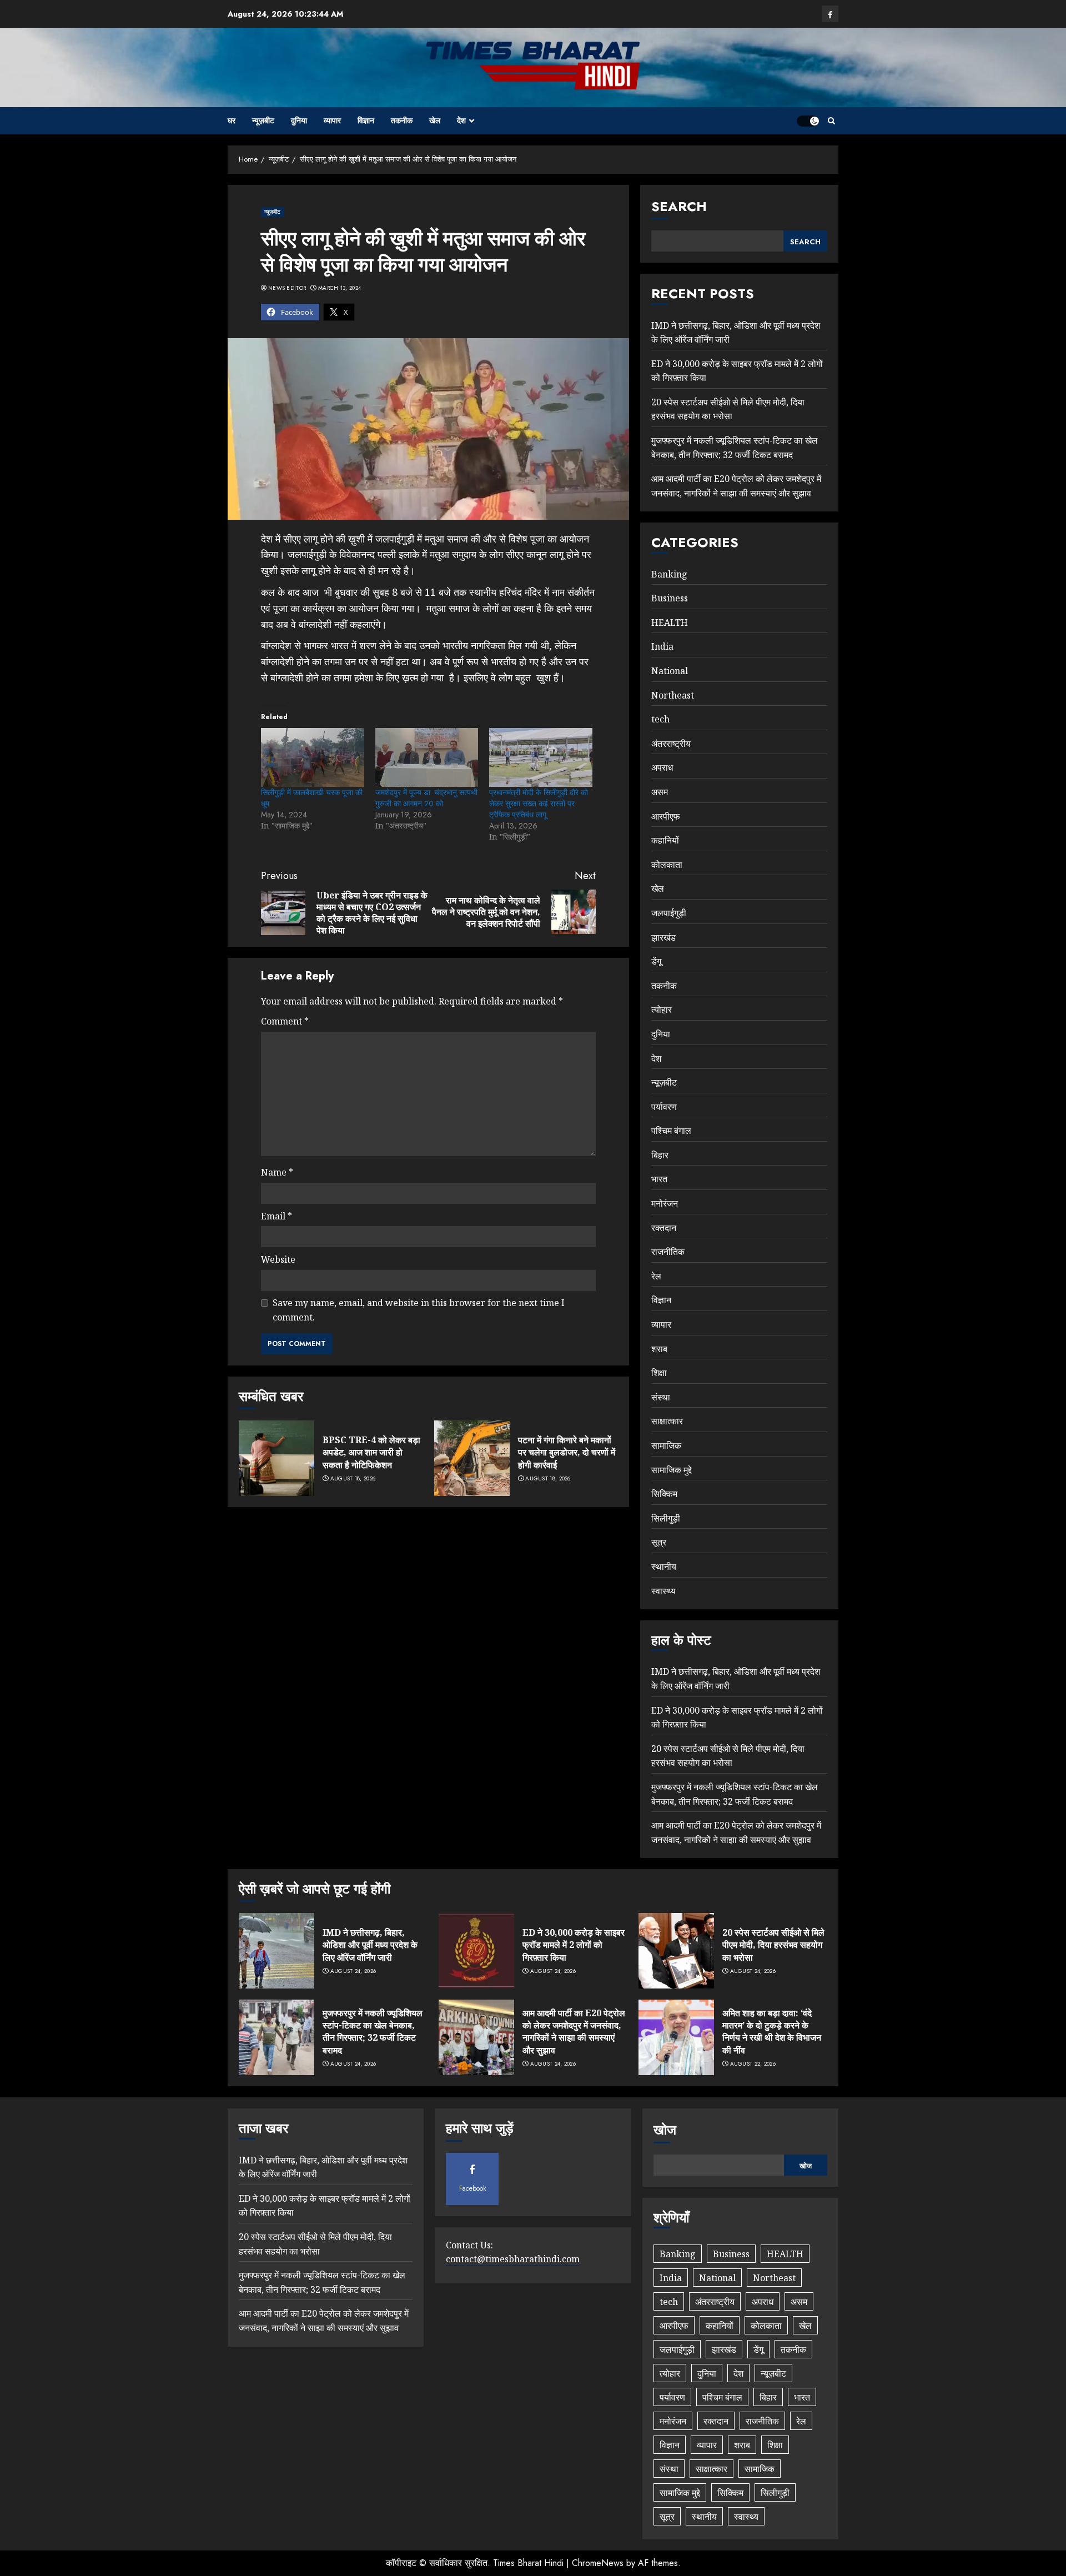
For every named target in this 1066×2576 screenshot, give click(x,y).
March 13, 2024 (340, 288)
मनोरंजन (665, 1203)
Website (278, 1259)
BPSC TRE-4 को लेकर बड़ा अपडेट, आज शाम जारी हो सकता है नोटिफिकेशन (371, 1452)
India (662, 646)
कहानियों (665, 840)
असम (660, 792)
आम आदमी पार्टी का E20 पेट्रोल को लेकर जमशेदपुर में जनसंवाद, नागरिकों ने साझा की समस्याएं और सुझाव (574, 2032)
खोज (665, 2130)
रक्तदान (664, 1228)
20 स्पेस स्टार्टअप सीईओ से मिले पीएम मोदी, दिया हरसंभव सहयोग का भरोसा (728, 409)
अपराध (662, 767)
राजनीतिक (668, 1252)
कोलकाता (667, 865)
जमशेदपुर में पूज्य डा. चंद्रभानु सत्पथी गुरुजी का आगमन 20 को (426, 798)
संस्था (661, 1397)
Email (276, 1216)
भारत (659, 1179)
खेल (435, 120)
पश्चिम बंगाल (671, 1131)
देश (461, 120)
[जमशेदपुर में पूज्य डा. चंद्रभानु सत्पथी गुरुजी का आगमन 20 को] (427, 757)
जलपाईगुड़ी (669, 913)
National (670, 671)
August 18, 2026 (353, 1479)
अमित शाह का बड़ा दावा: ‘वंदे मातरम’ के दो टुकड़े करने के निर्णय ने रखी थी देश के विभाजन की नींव (772, 2032)
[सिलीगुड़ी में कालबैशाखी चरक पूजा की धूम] (313, 757)
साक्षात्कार (667, 1421)
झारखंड (663, 937)
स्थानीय (664, 1566)
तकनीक (402, 120)
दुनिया (299, 120)
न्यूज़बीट (263, 120)
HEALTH (670, 622)
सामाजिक (666, 1445)
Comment (285, 1021)
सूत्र (659, 1542)
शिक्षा (659, 1373)
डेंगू (656, 961)
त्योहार (662, 1010)
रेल (656, 1276)
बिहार (660, 1155)
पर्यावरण (664, 1107)
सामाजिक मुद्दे (672, 1470)
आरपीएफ (666, 816)
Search (679, 206)
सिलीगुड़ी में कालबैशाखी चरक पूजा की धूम (312, 798)
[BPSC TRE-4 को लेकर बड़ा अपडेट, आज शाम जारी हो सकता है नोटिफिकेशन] (276, 1458)
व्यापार (332, 120)
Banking (669, 574)
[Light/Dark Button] (808, 121)
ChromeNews (598, 2563)
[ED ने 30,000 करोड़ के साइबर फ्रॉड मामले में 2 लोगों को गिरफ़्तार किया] (476, 1951)
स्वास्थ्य (663, 1591)
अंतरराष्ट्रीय (671, 744)
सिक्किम (664, 1494)
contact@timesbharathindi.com (513, 2259)
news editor (287, 288)
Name (277, 1172)
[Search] (831, 121)
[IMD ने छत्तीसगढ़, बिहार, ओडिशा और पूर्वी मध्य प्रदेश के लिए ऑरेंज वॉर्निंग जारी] (276, 1951)
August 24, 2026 (353, 1971)
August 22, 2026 (753, 2064)
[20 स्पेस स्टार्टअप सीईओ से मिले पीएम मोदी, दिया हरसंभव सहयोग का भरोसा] (676, 1951)
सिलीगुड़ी (666, 1518)
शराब (659, 1349)
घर (232, 120)
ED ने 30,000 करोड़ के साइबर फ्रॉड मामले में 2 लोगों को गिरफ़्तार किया (574, 1945)
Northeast (673, 695)
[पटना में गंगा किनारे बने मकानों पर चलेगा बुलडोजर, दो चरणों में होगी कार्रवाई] (472, 1458)
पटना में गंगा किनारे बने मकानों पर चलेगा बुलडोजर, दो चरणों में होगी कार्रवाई (567, 1452)
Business (670, 598)
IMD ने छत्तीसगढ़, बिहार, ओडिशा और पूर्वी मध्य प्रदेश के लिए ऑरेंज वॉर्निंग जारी (370, 1945)
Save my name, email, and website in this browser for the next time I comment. (419, 1310)
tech (660, 719)
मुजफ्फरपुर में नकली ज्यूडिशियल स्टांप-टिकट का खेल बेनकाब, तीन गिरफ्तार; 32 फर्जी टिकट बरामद (373, 2032)
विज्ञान (366, 120)
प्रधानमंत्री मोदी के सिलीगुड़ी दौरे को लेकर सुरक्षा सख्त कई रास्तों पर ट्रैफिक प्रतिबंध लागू (539, 804)
